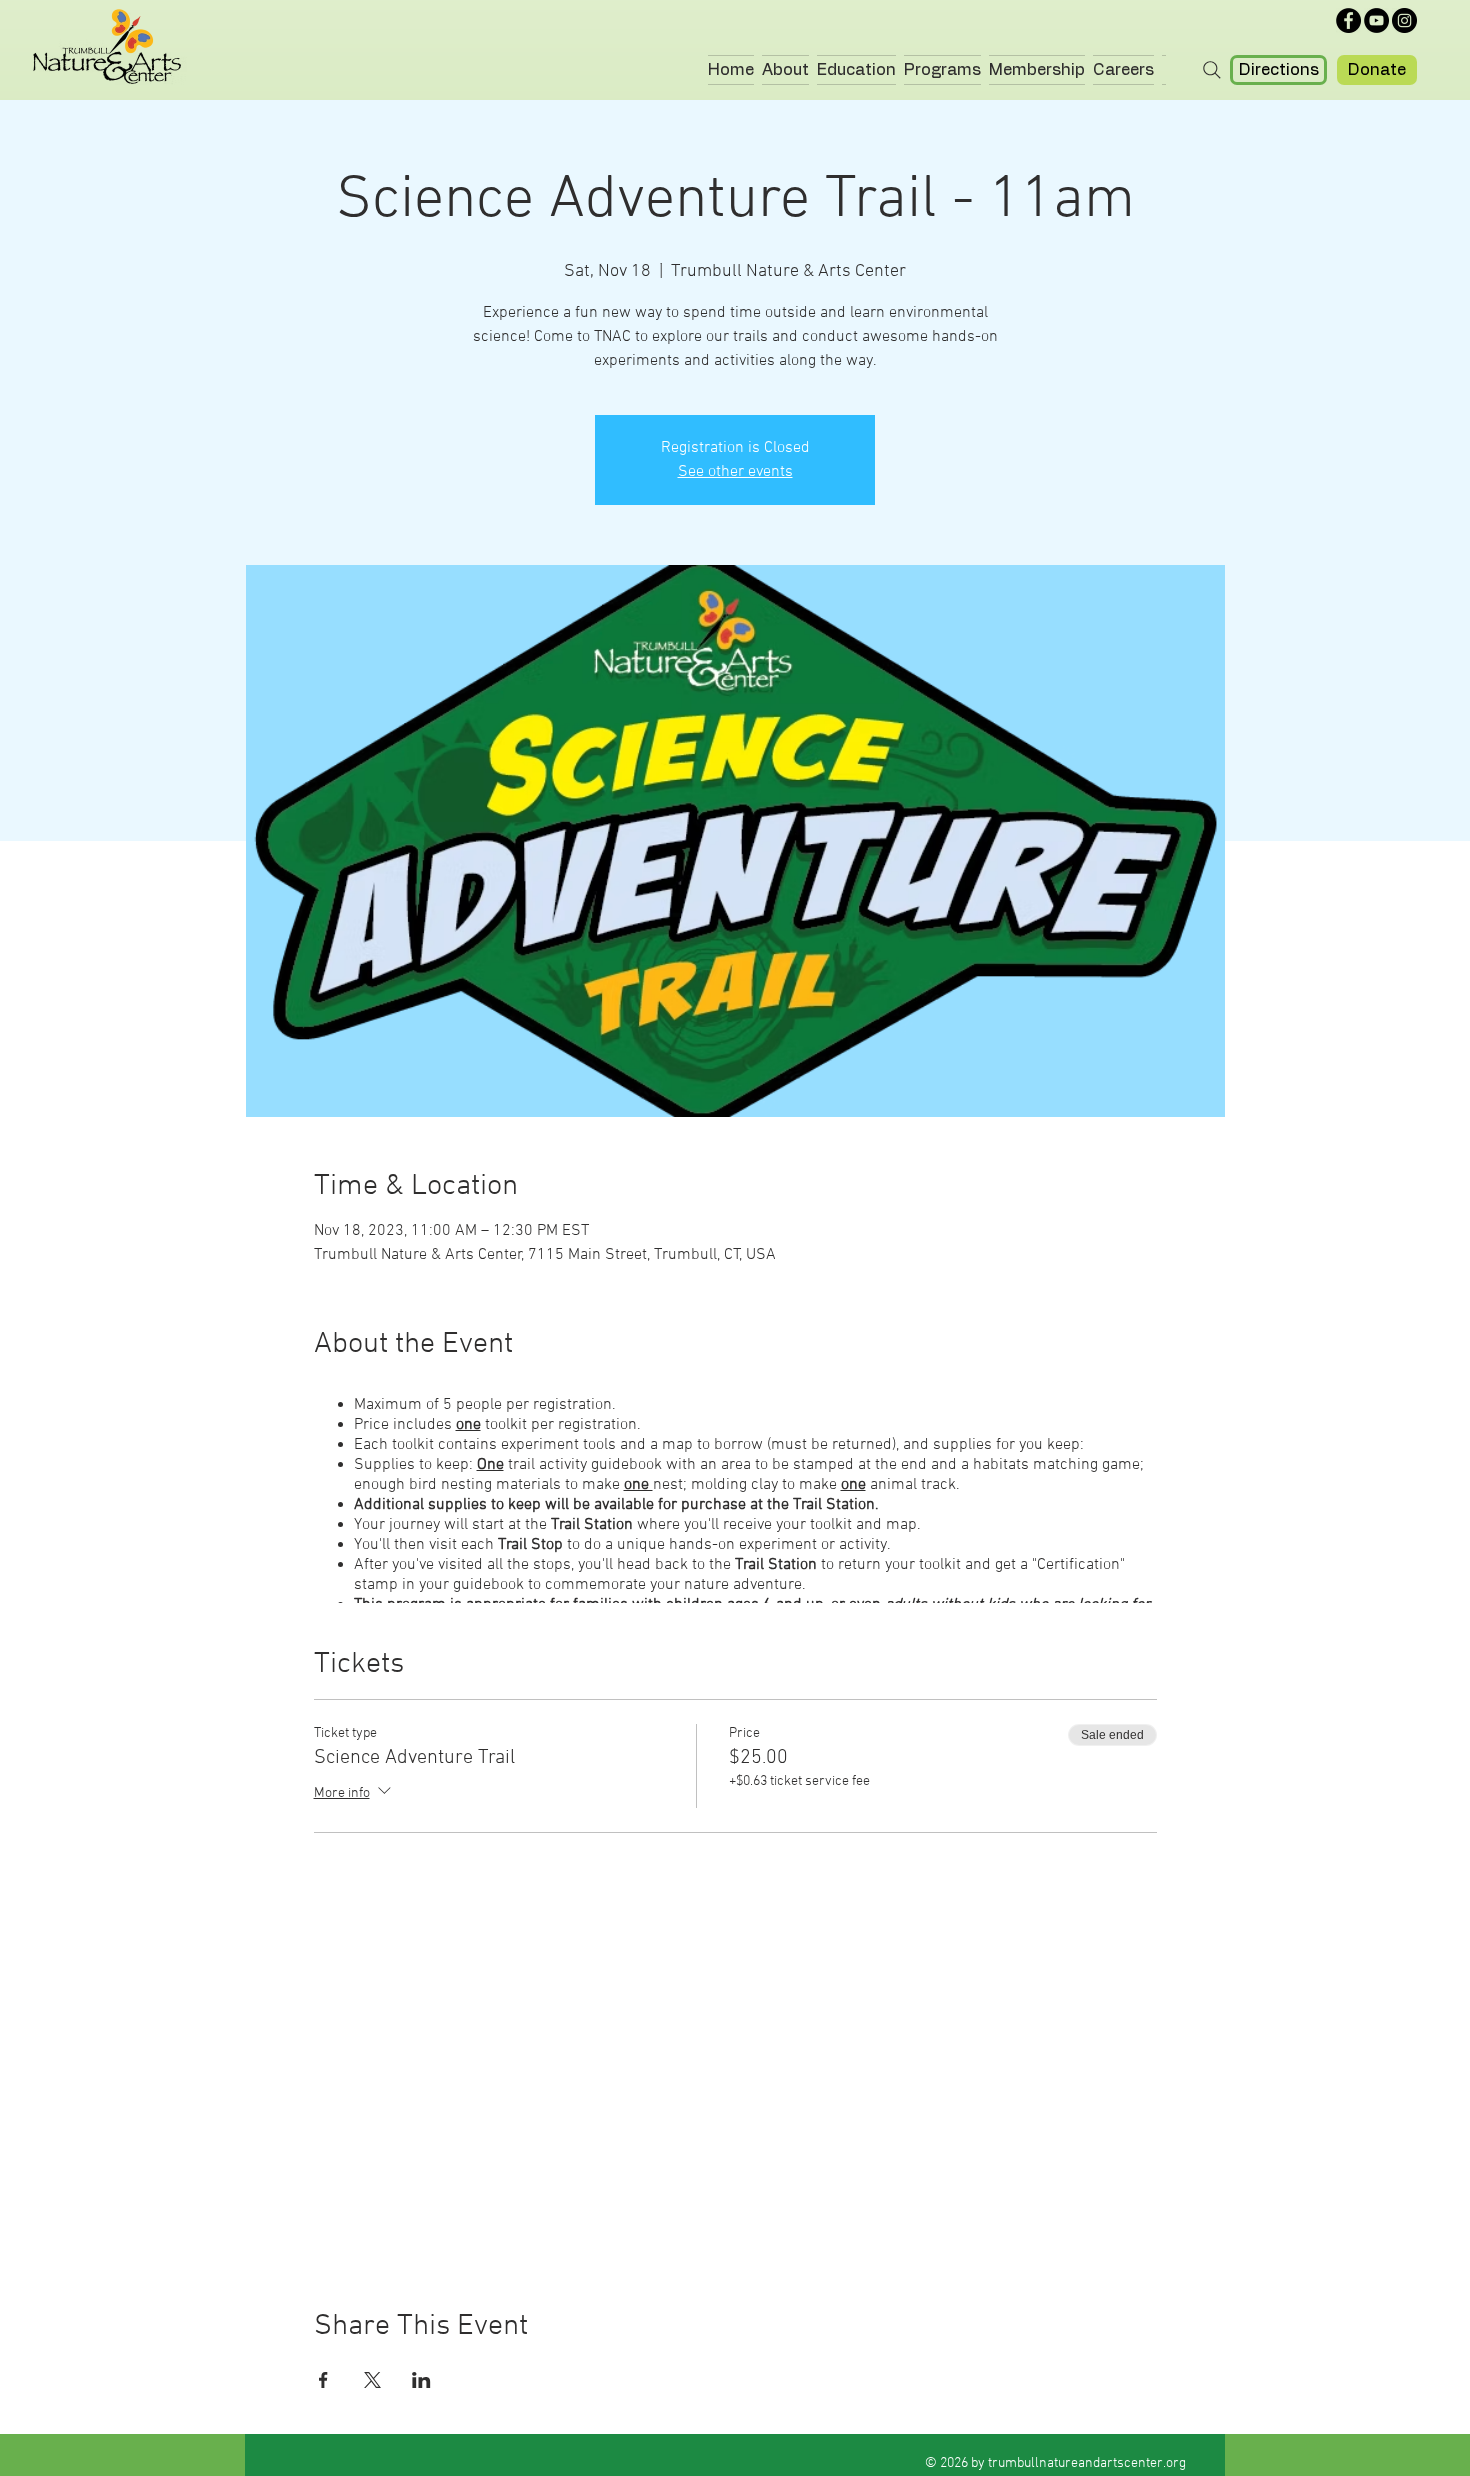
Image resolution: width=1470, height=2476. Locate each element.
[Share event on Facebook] (323, 2380)
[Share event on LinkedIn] (421, 2380)
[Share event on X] (372, 2380)
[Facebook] (1348, 20)
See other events (735, 472)
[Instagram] (1404, 20)
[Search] (1211, 70)
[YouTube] (1376, 20)
